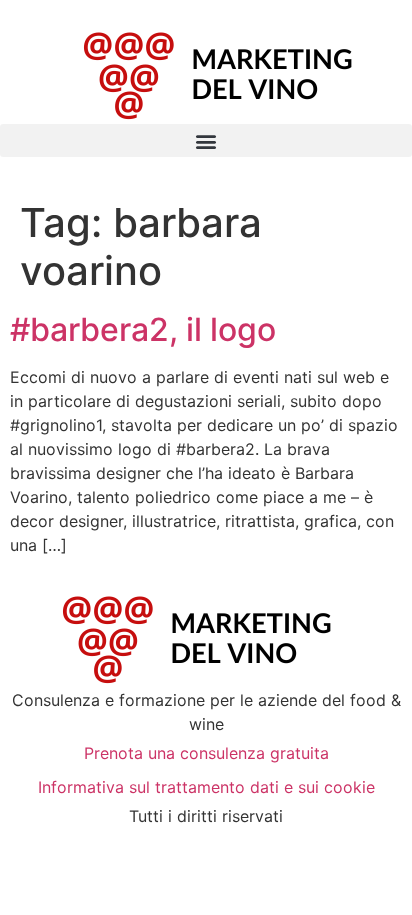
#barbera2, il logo (143, 329)
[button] (206, 140)
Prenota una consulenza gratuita (206, 753)
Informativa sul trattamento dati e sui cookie (206, 787)
